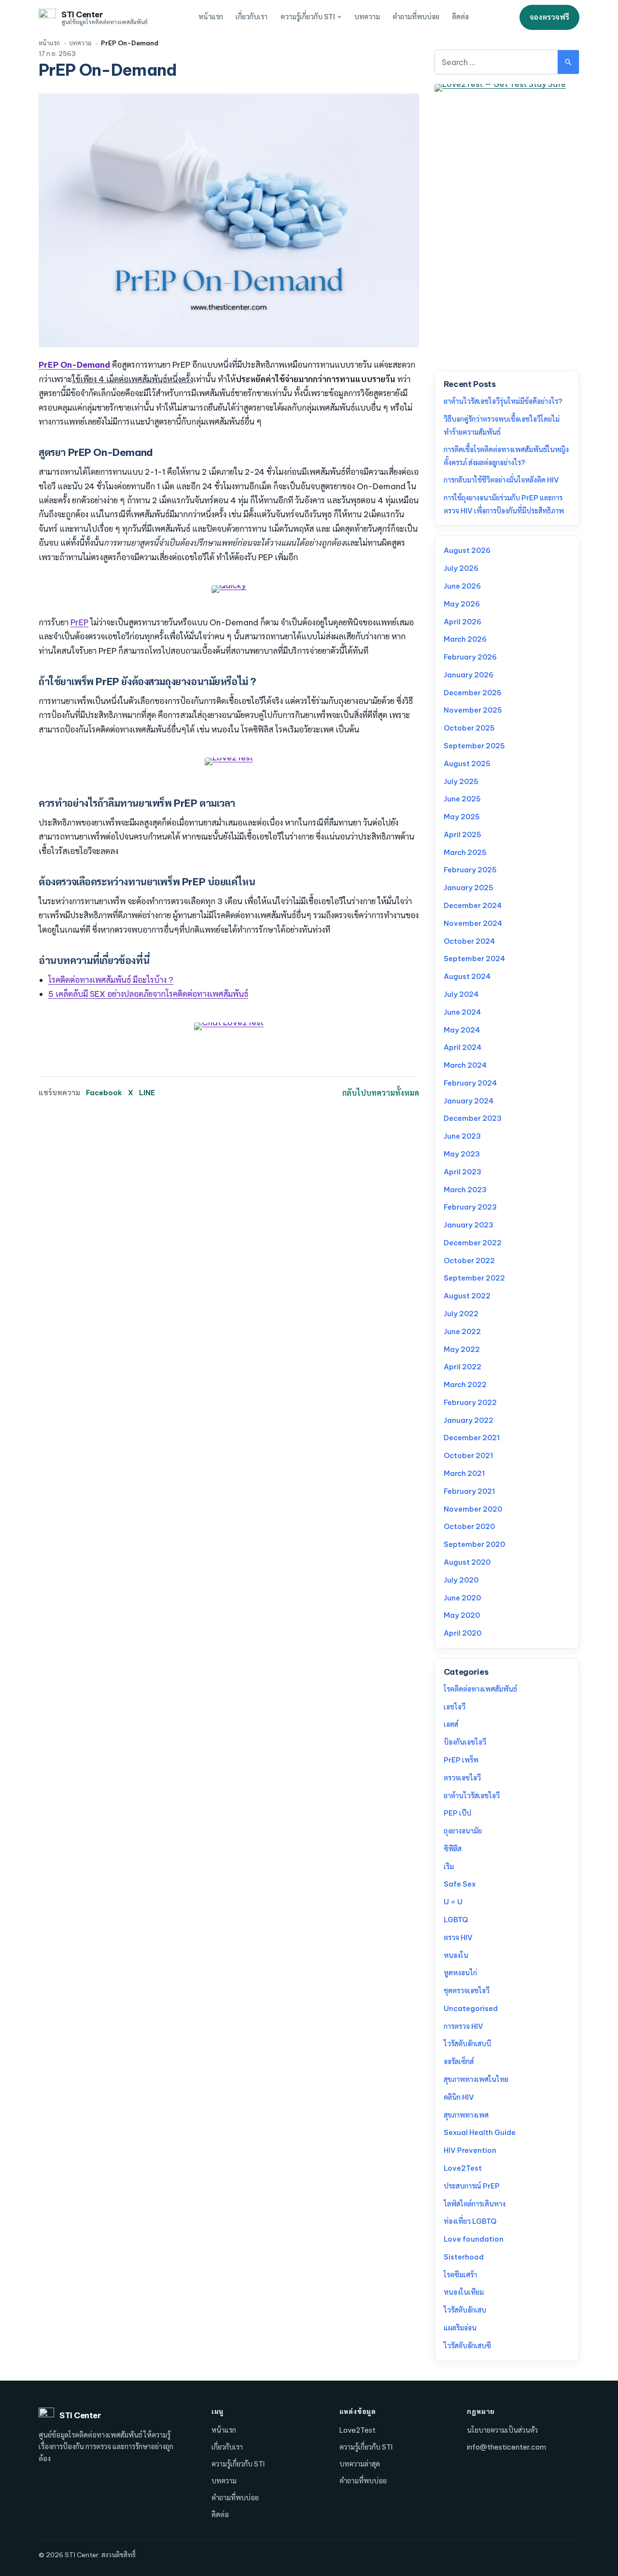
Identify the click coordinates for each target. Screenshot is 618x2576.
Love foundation (474, 2239)
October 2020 (469, 1526)
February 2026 (470, 657)
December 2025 (473, 693)
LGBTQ (456, 1920)
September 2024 (474, 958)
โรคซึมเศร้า (460, 2275)
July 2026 (461, 568)
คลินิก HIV (459, 2097)
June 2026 (462, 586)
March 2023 (465, 1190)
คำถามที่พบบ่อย (416, 17)
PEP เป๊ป (457, 1813)
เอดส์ (451, 1724)
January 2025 (469, 888)
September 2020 (474, 1544)
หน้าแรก (211, 17)
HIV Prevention (470, 2150)
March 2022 (465, 1384)
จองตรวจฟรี (549, 17)
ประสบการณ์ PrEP (472, 2186)
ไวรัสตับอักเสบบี (467, 2044)
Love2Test (463, 2168)
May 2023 (462, 1154)
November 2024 (473, 923)
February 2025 (470, 870)
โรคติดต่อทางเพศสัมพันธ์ (480, 1689)
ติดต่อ (460, 17)
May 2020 (462, 1615)
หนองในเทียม (464, 2292)
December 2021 (472, 1438)
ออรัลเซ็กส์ (459, 2061)
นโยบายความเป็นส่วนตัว (502, 2430)
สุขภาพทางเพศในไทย (476, 2079)
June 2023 (462, 1136)
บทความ (367, 17)
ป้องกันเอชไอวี (465, 1742)
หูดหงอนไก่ (460, 1973)
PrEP (79, 622)
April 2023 (463, 1172)
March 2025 (465, 852)
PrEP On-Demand (74, 365)
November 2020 (473, 1509)
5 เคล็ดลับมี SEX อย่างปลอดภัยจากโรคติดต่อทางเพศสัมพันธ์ (148, 994)
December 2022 (473, 1243)
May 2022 (462, 1349)
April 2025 (463, 834)
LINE (147, 1093)
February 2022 (470, 1402)
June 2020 (462, 1598)
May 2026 (462, 604)
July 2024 (461, 994)
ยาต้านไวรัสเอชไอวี (472, 1796)
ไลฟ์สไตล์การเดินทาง (475, 2204)
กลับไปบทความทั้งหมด (381, 1093)
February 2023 (470, 1207)
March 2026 (465, 639)
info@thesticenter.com (506, 2447)
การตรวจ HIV (463, 2026)
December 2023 (473, 1118)
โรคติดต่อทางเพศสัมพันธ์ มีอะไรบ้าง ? (111, 980)
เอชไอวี (455, 1707)
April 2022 (463, 1367)
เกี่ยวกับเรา (252, 17)
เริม (449, 1867)
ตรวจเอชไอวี (462, 1778)
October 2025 (469, 728)
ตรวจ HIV (458, 1937)
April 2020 (463, 1633)
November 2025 (473, 710)
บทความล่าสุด (360, 2464)
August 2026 (467, 550)
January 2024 (469, 1101)
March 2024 (465, 1065)
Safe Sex (460, 1884)
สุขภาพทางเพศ (466, 2115)
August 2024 (467, 976)
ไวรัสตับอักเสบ (465, 2310)
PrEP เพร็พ (461, 1760)
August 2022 (467, 1296)
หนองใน (456, 1955)
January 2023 (469, 1225)
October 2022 (469, 1260)
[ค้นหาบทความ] (568, 62)
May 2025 (462, 817)
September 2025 (474, 746)
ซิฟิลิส (453, 1849)
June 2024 (462, 1012)
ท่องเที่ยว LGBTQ (470, 2221)
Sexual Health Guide (480, 2132)
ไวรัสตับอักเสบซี (467, 2346)
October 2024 (469, 941)
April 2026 (463, 622)
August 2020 (467, 1562)
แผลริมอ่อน (460, 2328)
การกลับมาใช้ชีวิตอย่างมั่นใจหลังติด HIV (501, 480)
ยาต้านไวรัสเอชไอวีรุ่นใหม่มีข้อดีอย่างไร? (503, 401)
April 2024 (463, 1047)
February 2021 (469, 1491)
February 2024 (470, 1083)
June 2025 (462, 799)
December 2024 (473, 905)
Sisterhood (464, 2257)
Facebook (104, 1093)
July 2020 (461, 1580)
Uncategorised (471, 2008)
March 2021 (464, 1473)
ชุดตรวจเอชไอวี (467, 1991)
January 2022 (469, 1420)
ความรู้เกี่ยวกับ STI (308, 17)
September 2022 (474, 1278)
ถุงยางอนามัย (463, 1831)
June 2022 (462, 1331)
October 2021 (468, 1455)
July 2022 (461, 1314)
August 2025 (467, 764)
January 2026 (469, 675)
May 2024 (462, 1030)
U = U (453, 1902)
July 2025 (461, 781)
